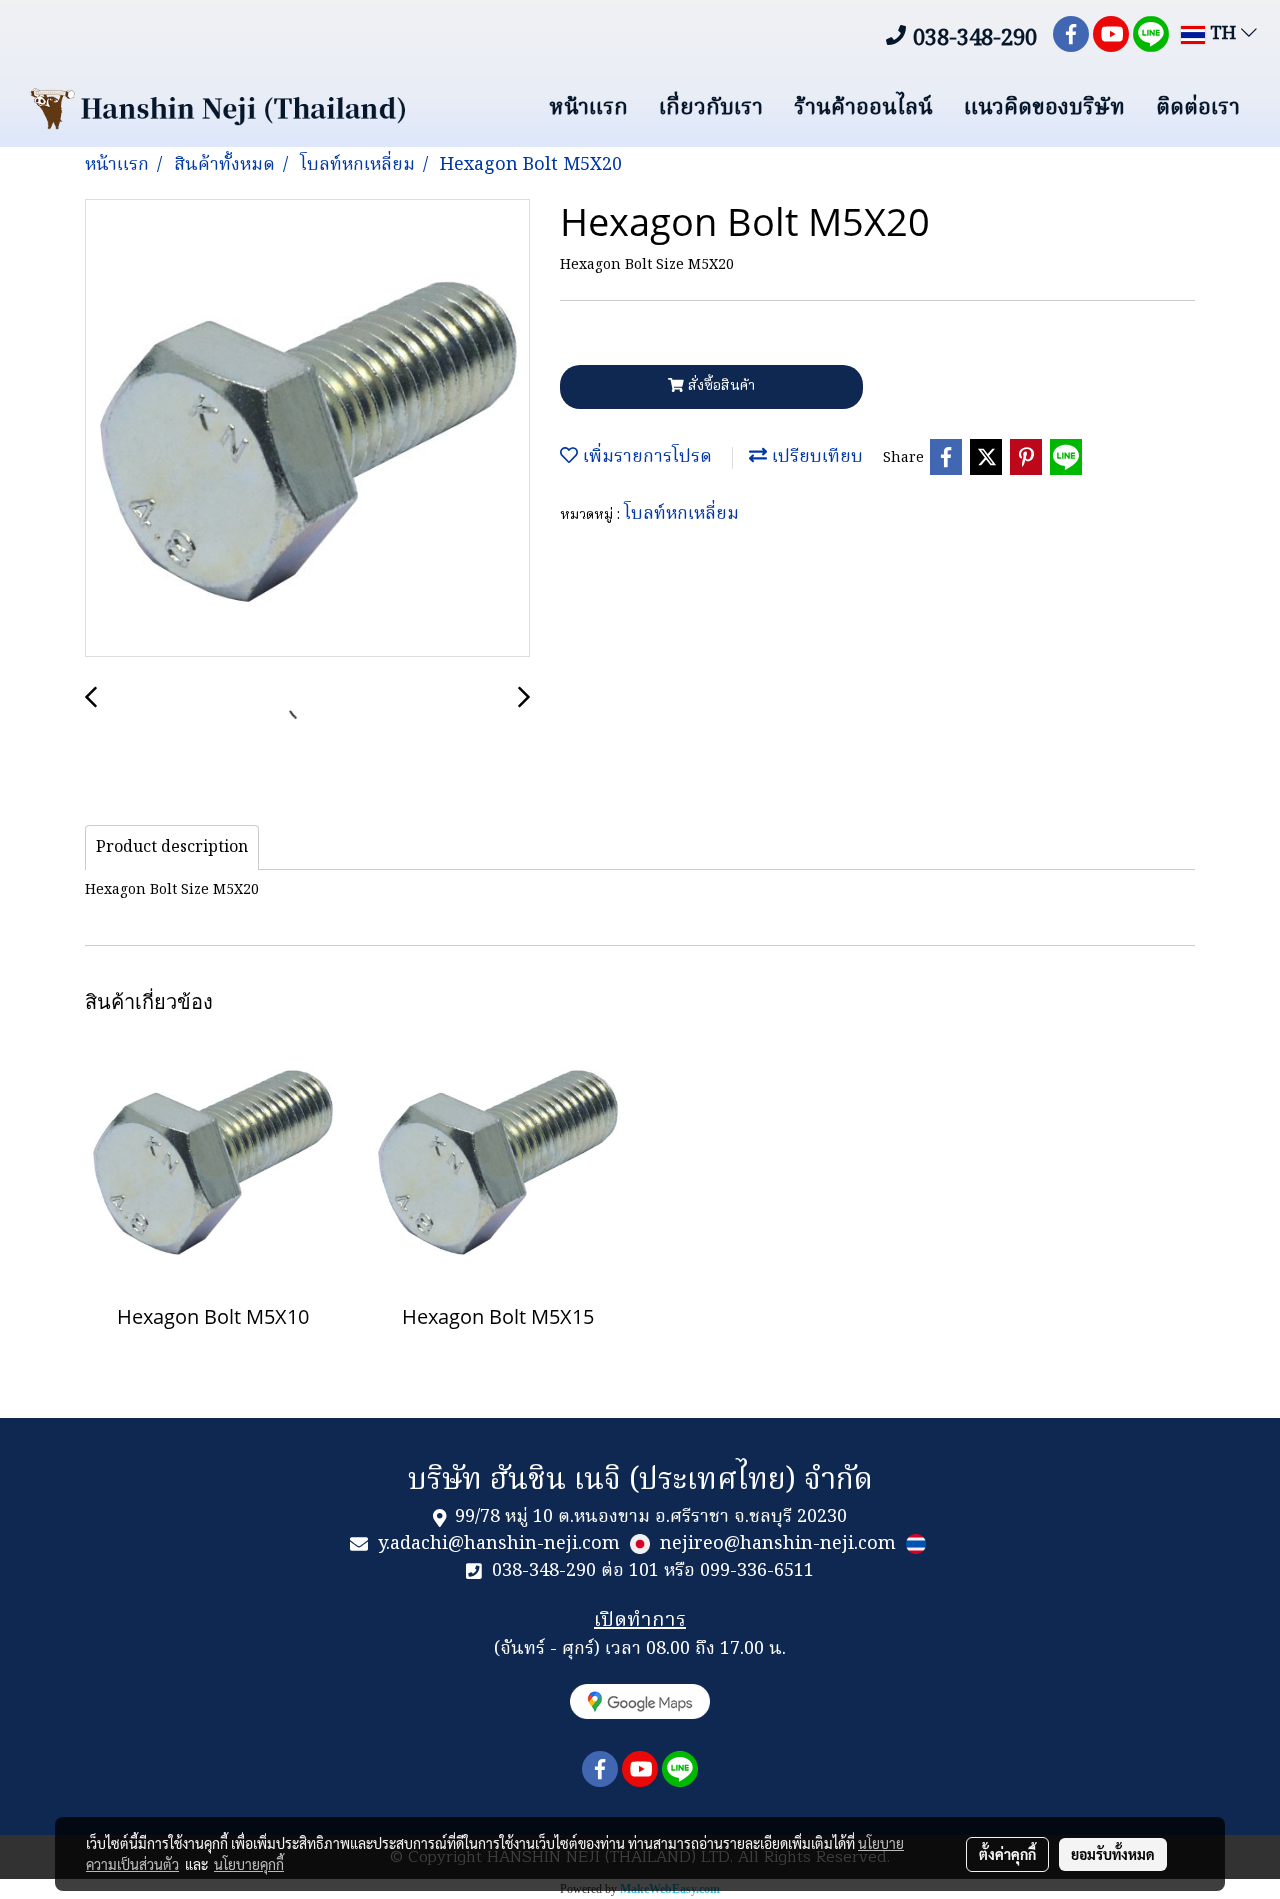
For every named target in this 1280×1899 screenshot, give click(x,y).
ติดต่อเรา (1198, 108)
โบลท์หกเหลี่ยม (681, 514)
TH (1223, 34)
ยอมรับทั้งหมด (1113, 1854)
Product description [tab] (172, 848)
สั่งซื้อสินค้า (719, 386)
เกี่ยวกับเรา (711, 108)
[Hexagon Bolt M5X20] (307, 429)
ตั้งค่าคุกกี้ (1007, 1854)
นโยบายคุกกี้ (249, 1864)
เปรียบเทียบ (815, 457)
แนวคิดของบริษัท (1044, 108)
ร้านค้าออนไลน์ (863, 108)
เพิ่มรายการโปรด (645, 457)
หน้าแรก (588, 108)
